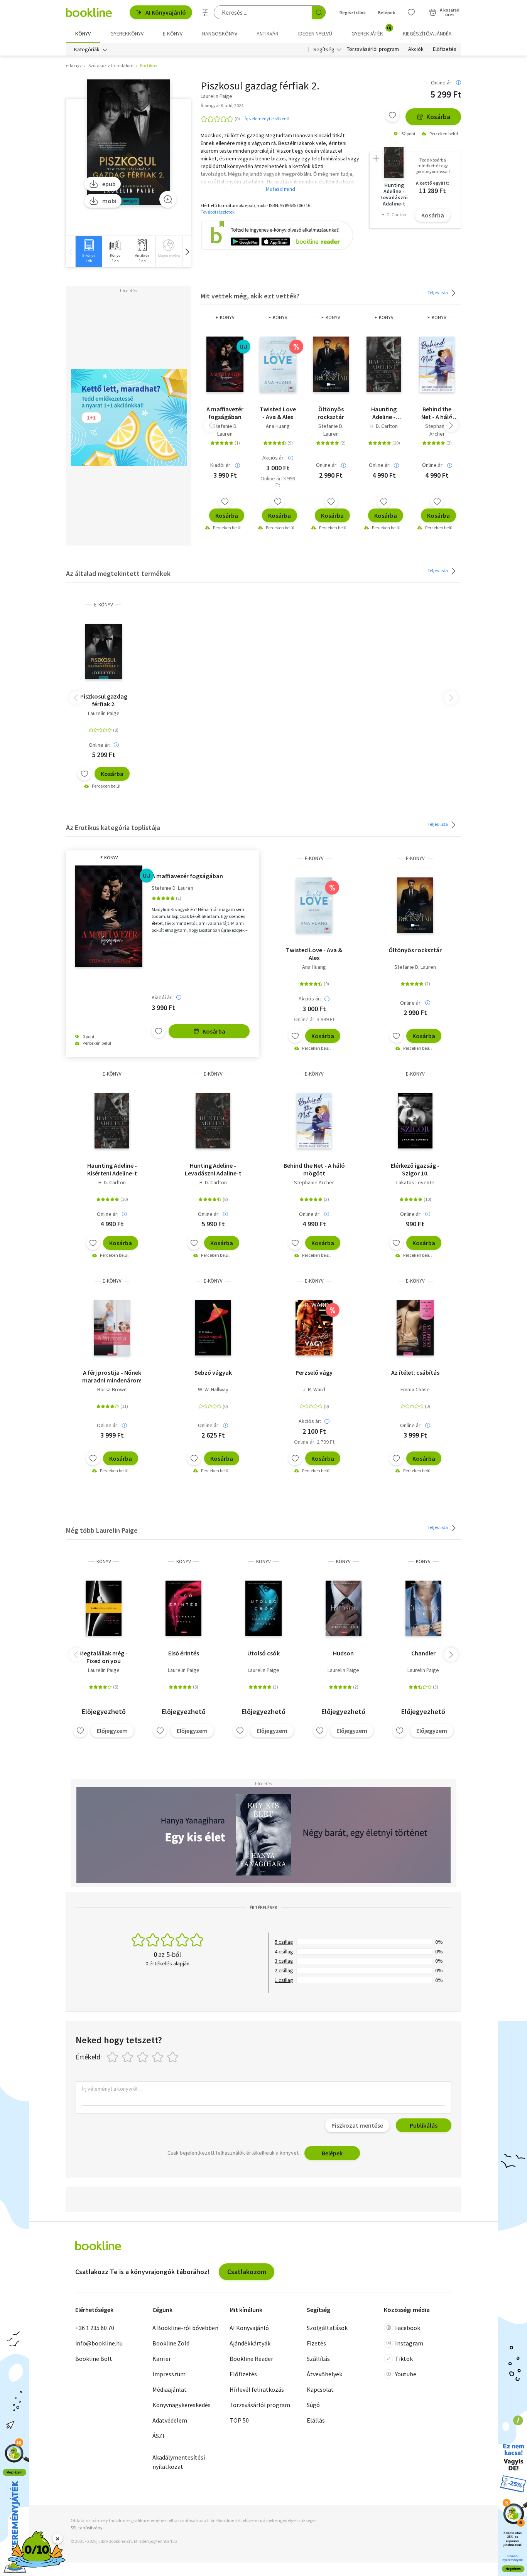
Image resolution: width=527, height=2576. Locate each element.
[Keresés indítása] (319, 12)
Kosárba (438, 117)
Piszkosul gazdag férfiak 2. (104, 700)
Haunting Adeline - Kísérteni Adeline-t (384, 413)
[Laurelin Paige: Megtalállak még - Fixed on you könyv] (104, 1608)
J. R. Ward (314, 1389)
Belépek (387, 13)
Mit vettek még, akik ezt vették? (250, 296)
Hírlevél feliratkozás (257, 2389)
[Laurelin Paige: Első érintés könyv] (183, 1608)
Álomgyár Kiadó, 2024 (222, 105)
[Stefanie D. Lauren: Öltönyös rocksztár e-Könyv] (331, 364)
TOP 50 (239, 2420)
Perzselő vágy (314, 1372)
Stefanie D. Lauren (225, 430)
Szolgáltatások (327, 2328)
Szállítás (318, 2359)
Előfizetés (445, 49)
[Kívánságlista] (411, 12)
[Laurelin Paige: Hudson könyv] (344, 1608)
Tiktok (404, 2359)
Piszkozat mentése (357, 2125)
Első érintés (184, 1653)
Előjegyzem (112, 1731)
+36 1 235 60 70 (95, 2328)
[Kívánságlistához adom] (392, 115)
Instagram (409, 2343)
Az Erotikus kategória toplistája (113, 828)
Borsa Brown (112, 1389)
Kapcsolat (320, 2389)
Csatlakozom (247, 2272)
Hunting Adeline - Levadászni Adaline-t (213, 1169)
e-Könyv (225, 317)
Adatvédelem (170, 2420)
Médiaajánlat (170, 2389)
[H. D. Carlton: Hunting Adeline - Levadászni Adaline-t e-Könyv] (213, 1121)
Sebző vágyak (213, 1372)
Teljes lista (438, 292)
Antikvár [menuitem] (268, 34)
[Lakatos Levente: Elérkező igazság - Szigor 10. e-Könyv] (415, 1121)
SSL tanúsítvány (87, 2528)
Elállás (316, 2420)
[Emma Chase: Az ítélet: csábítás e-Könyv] (415, 1328)
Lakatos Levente (415, 1182)
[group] (89, 252)
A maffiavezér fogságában (225, 413)
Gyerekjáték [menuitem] (372, 31)
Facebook (408, 2328)
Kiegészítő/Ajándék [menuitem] (427, 34)
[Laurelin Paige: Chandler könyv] (423, 1608)
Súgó (313, 2405)
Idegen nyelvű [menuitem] (315, 34)
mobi (109, 201)
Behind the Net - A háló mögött (437, 413)
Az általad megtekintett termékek (118, 573)
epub (109, 184)
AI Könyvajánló (166, 12)
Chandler (423, 1653)
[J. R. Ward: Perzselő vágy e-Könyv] (314, 1328)
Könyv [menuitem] (83, 34)
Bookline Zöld (171, 2343)
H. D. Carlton (384, 426)
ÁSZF (159, 2436)
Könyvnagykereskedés (182, 2405)
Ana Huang (278, 426)
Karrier (162, 2359)
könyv (104, 1562)
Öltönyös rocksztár (331, 413)
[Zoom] (168, 199)
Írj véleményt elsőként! (267, 119)
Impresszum (169, 2374)
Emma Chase (415, 1389)
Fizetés (316, 2343)
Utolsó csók (263, 1653)
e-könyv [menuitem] (173, 34)
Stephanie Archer (437, 430)
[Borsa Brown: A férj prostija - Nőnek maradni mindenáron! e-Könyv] (112, 1328)
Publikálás (424, 2125)
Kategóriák (87, 49)
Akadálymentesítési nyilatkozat (179, 2462)
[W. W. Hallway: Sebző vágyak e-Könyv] (213, 1328)
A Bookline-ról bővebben (185, 2328)
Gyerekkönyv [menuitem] (127, 34)
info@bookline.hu (99, 2343)
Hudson (343, 1653)
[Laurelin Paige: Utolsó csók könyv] (263, 1608)
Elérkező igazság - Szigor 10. (415, 1169)
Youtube (406, 2374)
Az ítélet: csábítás (415, 1372)
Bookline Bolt (94, 2359)
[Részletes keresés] (205, 12)
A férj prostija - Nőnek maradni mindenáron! (112, 1376)
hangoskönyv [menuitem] (220, 34)
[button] (187, 252)
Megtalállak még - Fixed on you (104, 1657)
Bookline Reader (251, 2359)
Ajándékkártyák (250, 2343)
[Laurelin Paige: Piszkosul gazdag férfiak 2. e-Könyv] (129, 142)
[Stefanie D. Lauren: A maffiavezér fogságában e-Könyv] (225, 364)
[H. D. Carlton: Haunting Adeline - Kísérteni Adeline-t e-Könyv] (384, 364)
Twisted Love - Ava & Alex (278, 413)
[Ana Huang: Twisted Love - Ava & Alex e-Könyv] (278, 364)
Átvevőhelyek (324, 2374)
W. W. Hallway (213, 1389)
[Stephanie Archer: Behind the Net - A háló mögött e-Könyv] (437, 364)
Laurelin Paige (104, 713)
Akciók (416, 49)
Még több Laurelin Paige (102, 1530)
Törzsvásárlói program (373, 49)
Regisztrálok (353, 13)
